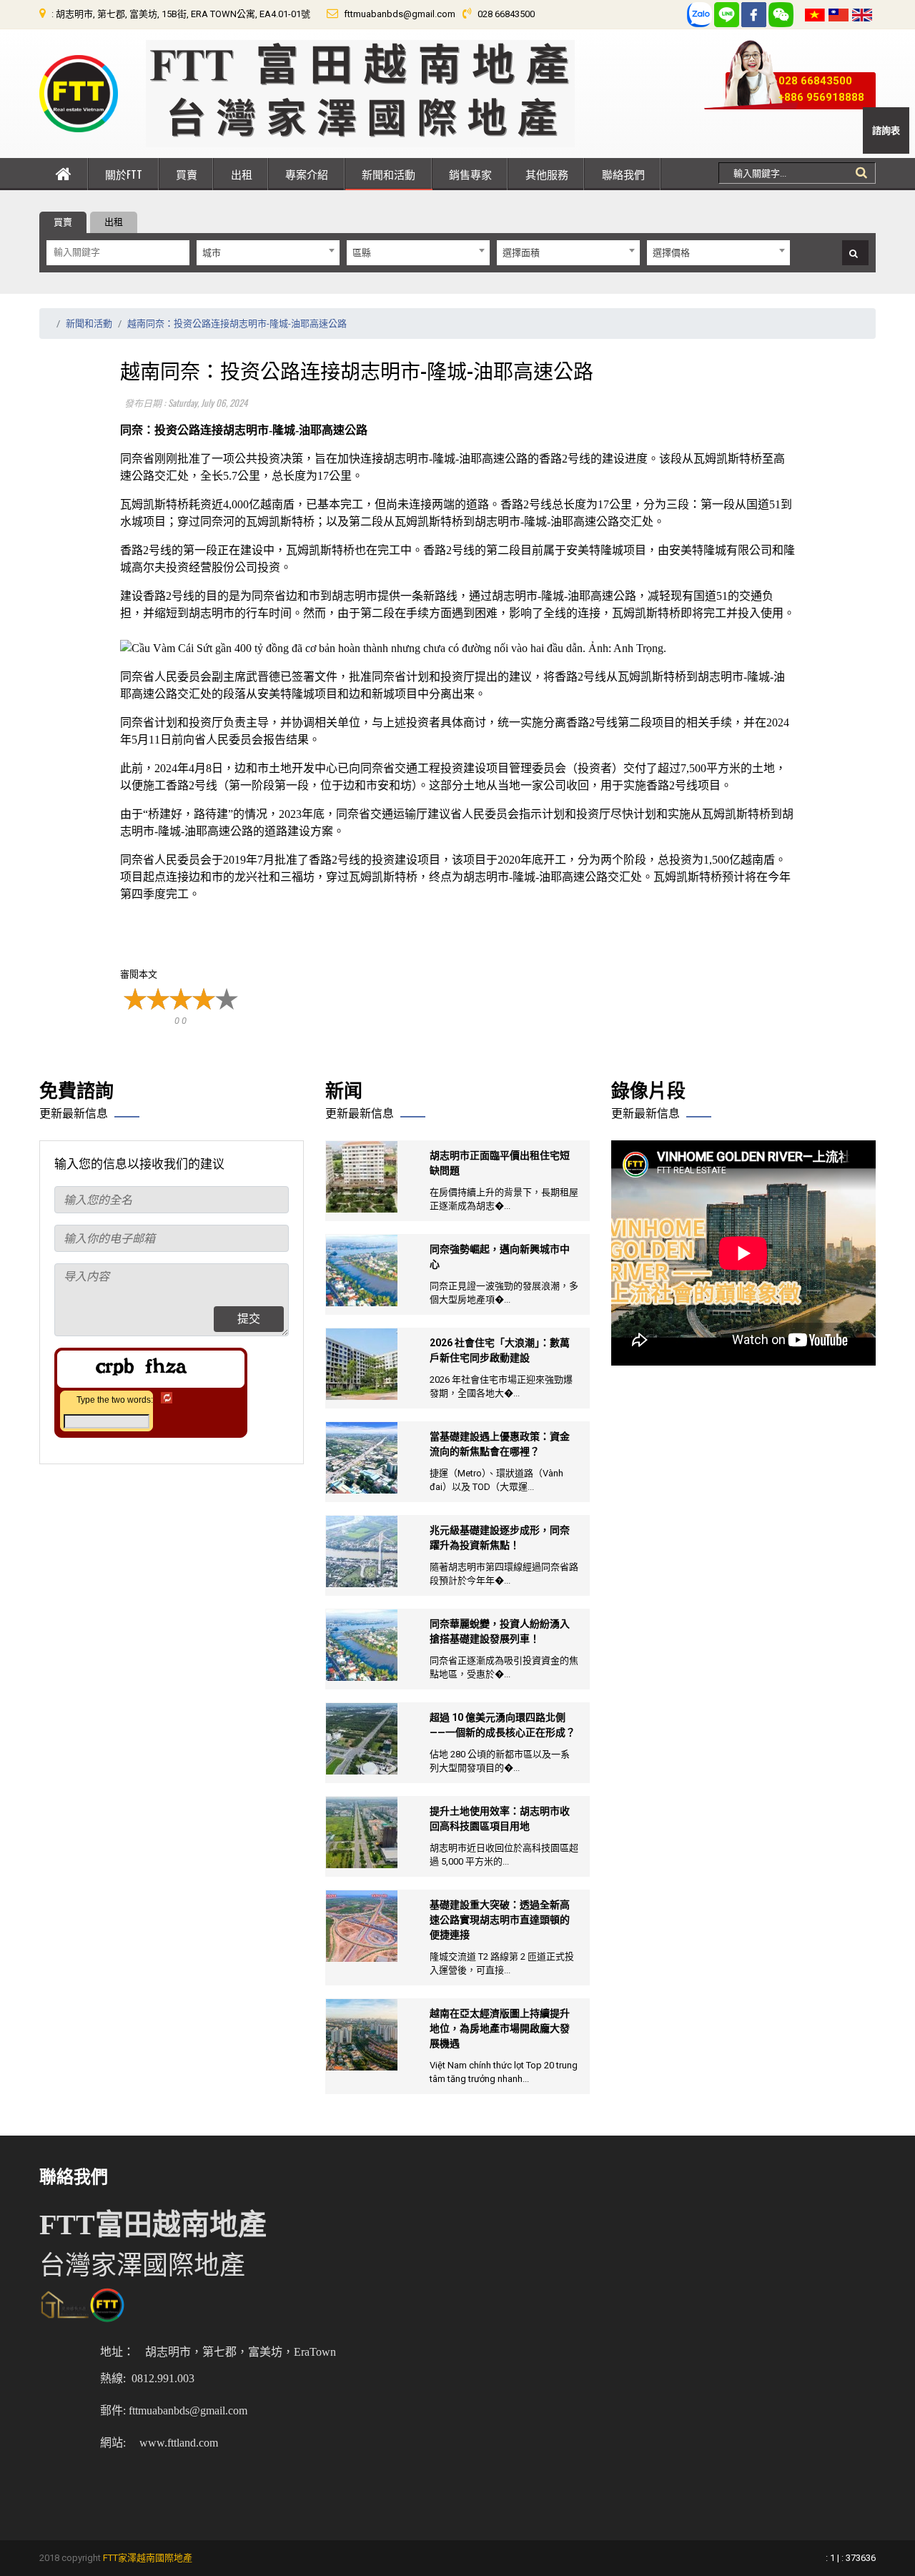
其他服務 (547, 174)
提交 (249, 1319)
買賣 (187, 174)
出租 (242, 174)
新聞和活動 (389, 174)
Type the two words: (115, 1400)
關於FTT (124, 174)
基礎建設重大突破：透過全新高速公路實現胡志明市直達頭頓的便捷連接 (500, 1920)
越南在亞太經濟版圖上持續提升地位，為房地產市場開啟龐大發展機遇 (500, 2028)
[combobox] (268, 253)
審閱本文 (139, 974)
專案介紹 (307, 174)
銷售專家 (470, 174)
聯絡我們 (623, 174)
